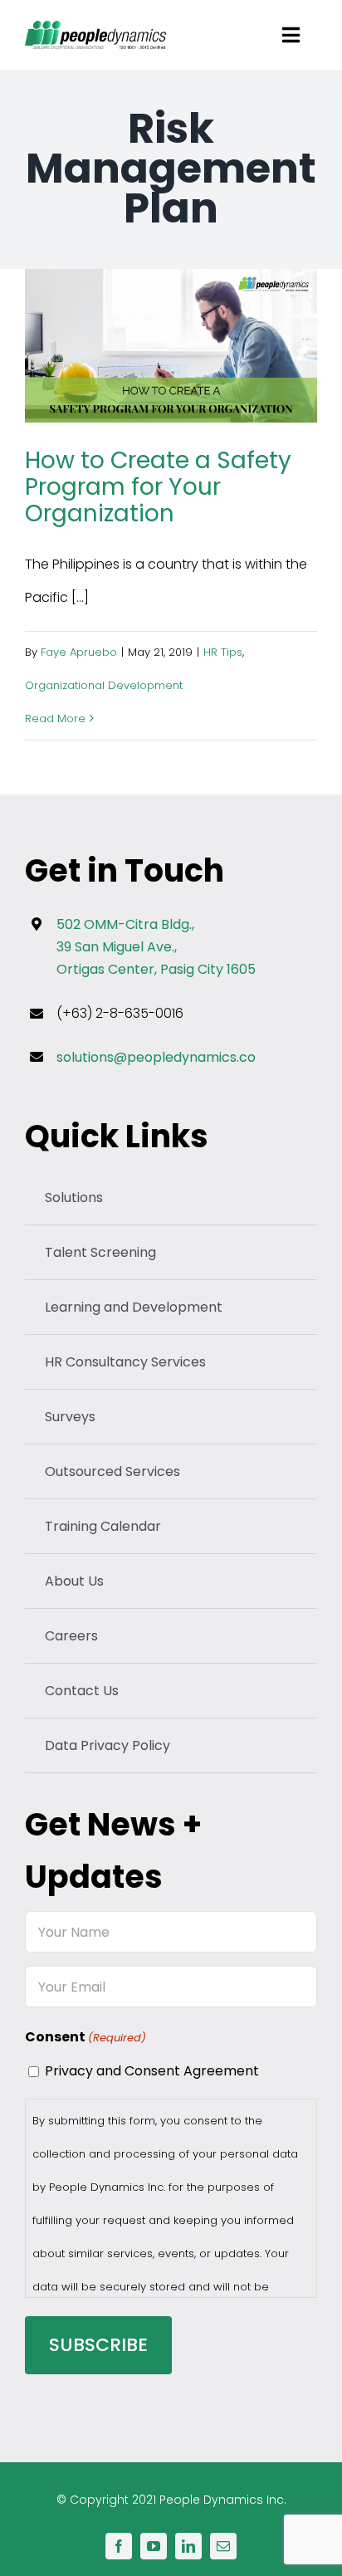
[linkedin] (188, 2546)
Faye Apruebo (79, 652)
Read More (55, 719)
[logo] (95, 27)
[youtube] (154, 2546)
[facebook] (119, 2546)
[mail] (223, 2546)
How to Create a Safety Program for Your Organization (171, 347)
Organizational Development (104, 685)
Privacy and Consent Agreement (152, 2071)
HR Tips (223, 652)
